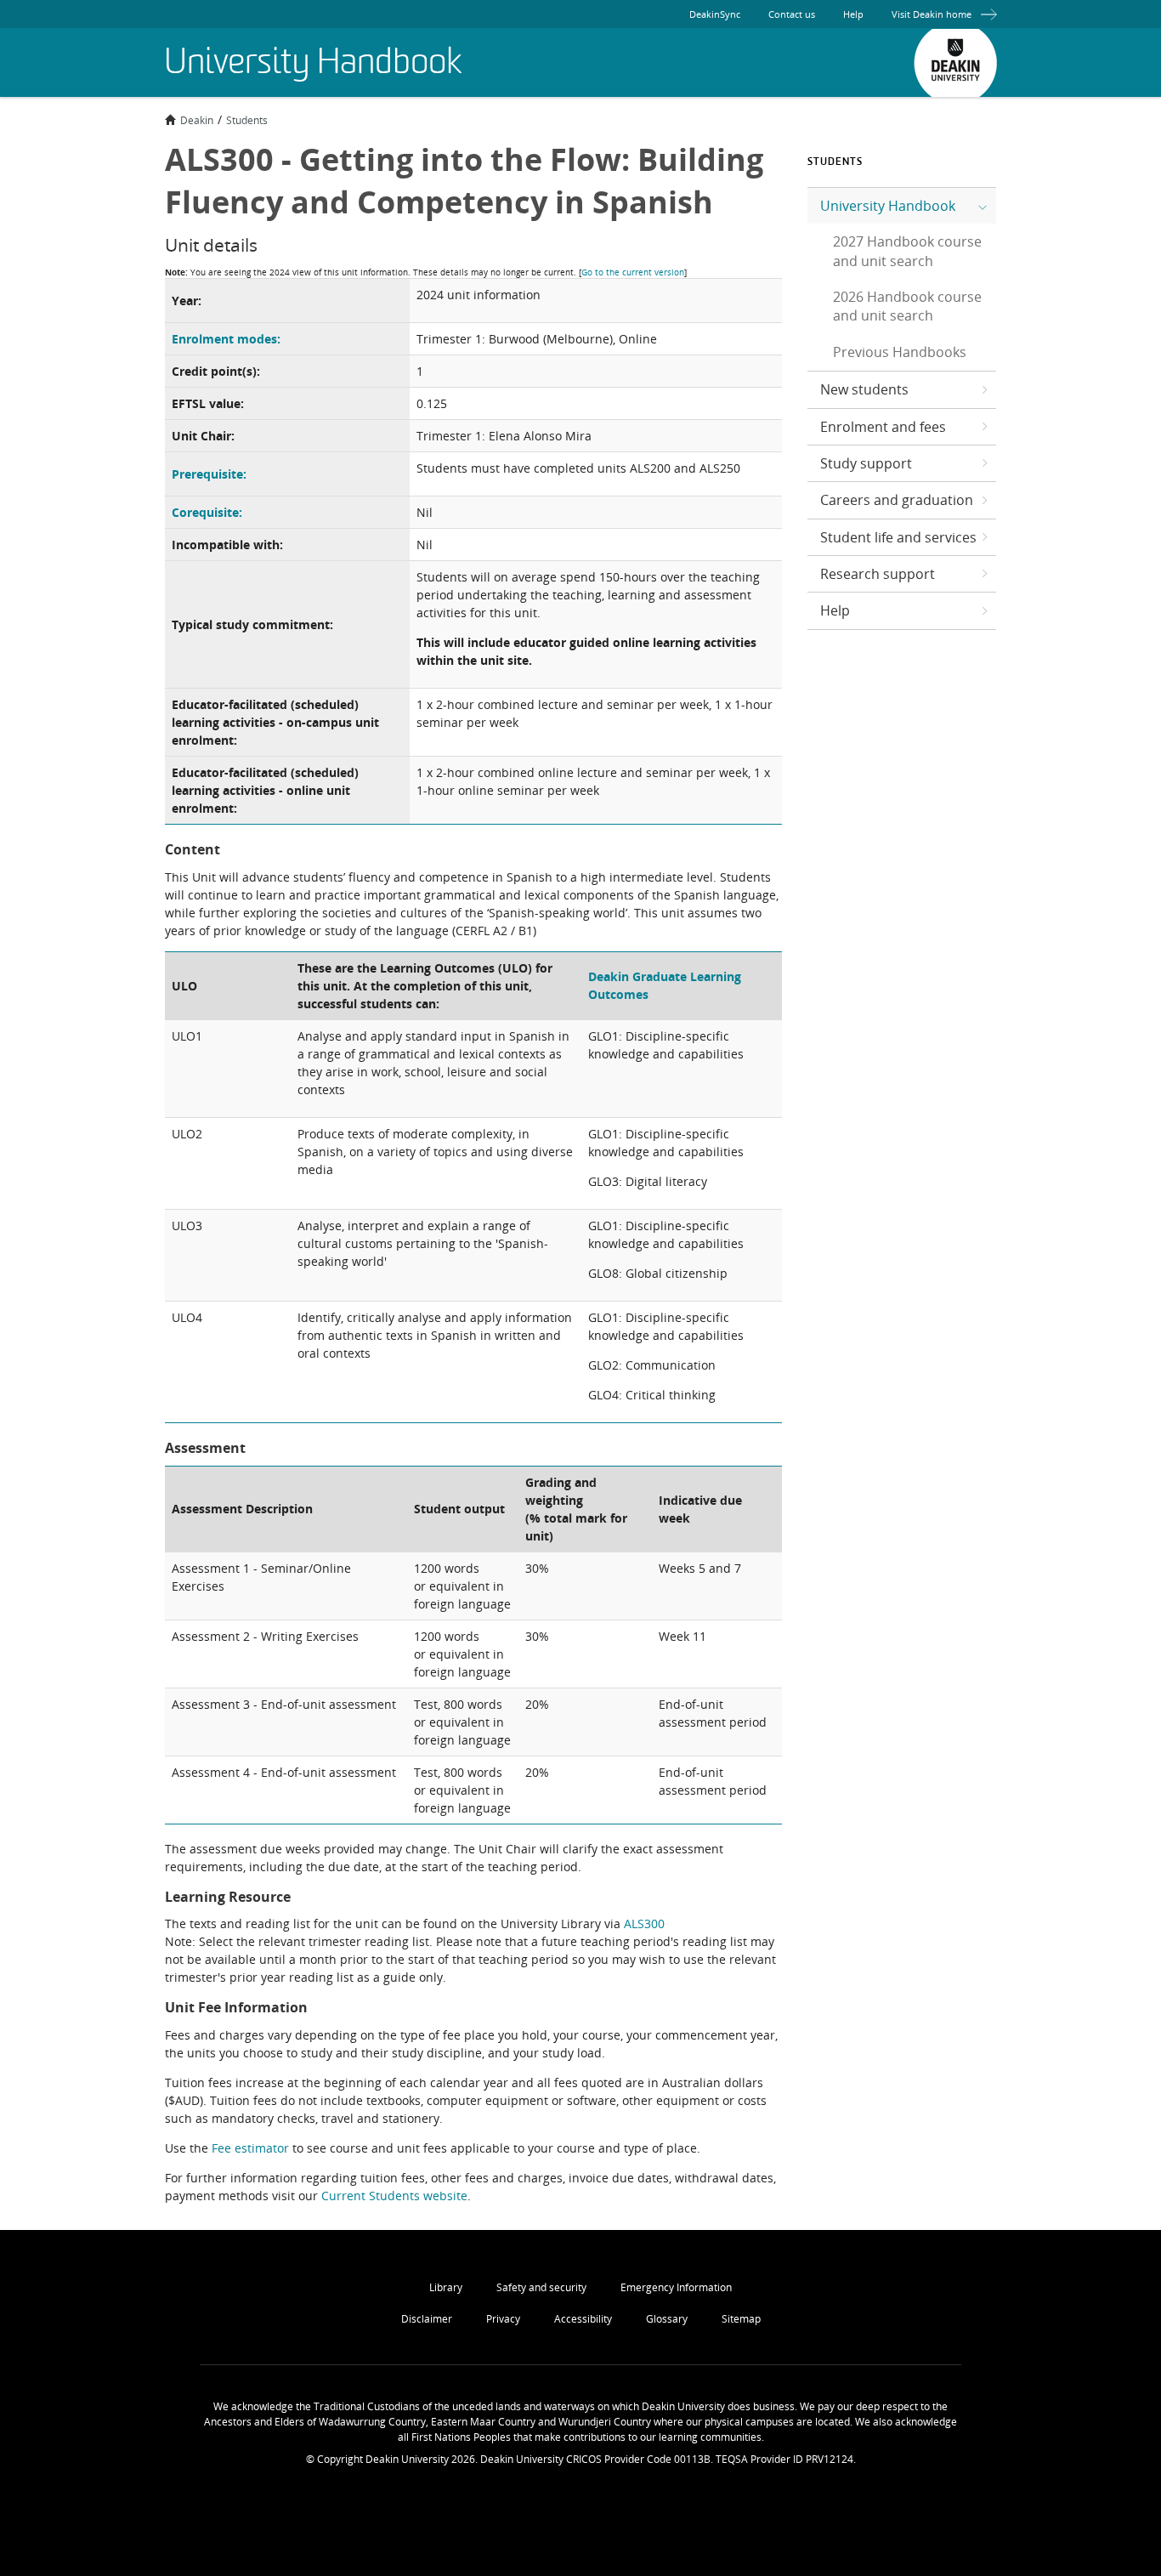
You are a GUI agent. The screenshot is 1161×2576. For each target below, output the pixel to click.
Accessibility (583, 2319)
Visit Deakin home (932, 14)
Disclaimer (427, 2319)
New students (864, 389)
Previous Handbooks (900, 352)
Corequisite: (207, 512)
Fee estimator (250, 2148)
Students (247, 120)
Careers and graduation (897, 500)
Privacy (503, 2319)
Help (853, 14)
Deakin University (955, 63)
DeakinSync (715, 14)
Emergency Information (676, 2287)
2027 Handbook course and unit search (907, 251)
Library (446, 2287)
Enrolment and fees (883, 427)
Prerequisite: (209, 474)
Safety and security (541, 2287)
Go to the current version (633, 272)
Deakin (197, 120)
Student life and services (898, 537)
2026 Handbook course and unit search (907, 306)
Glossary (667, 2319)
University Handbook (888, 206)
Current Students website (394, 2196)
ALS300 (644, 1923)
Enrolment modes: (226, 339)
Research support (878, 574)
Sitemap (741, 2319)
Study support (866, 463)
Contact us (792, 14)
